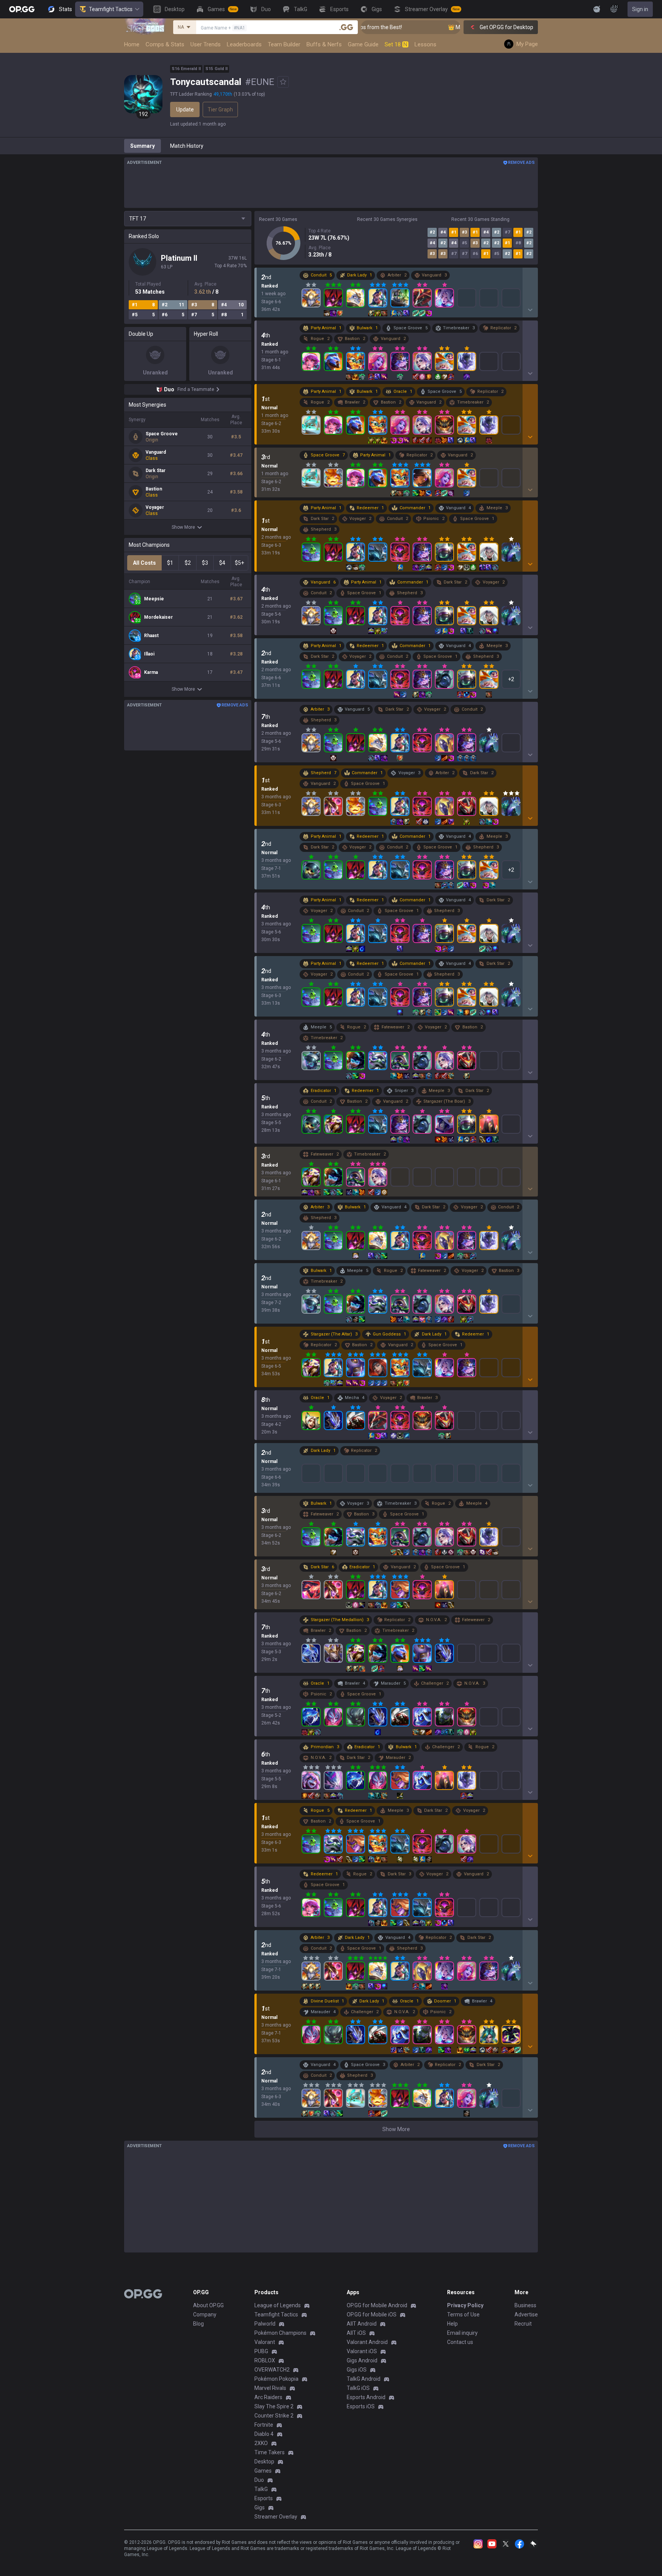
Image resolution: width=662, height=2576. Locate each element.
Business (525, 2305)
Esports (264, 2498)
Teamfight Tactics (111, 9)
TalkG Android (364, 2379)
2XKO (261, 2443)
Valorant (265, 2342)
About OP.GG (208, 2305)
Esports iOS (361, 2406)
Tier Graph (220, 110)
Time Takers (270, 2452)
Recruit (523, 2324)
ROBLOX (265, 2360)
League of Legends (278, 2305)
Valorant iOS (362, 2351)
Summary (143, 146)
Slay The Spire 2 (274, 2406)
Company (205, 2314)
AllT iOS (356, 2333)
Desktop (264, 2462)
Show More (183, 527)
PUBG (261, 2351)
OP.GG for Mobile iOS (372, 2314)
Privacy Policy (465, 2305)
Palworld (265, 2324)
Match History (187, 146)
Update (185, 110)
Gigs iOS (357, 2370)
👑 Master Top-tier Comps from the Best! (451, 27)
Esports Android (366, 2397)
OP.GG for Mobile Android (377, 2305)
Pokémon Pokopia (276, 2379)
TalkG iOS (358, 2388)
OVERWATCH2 (272, 2370)
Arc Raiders (268, 2397)
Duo (259, 2480)
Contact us (460, 2342)
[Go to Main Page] (22, 9)
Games (263, 2471)
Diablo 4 (264, 2434)
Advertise (526, 2314)
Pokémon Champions (280, 2333)
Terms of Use (463, 2314)
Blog (198, 2324)
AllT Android (362, 2324)
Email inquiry (462, 2333)
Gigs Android (362, 2360)
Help (452, 2324)
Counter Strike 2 (274, 2416)
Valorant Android (367, 2342)
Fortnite (264, 2425)
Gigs (260, 2507)
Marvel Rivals (270, 2388)
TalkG (261, 2489)
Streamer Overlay (276, 2517)
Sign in (640, 9)
